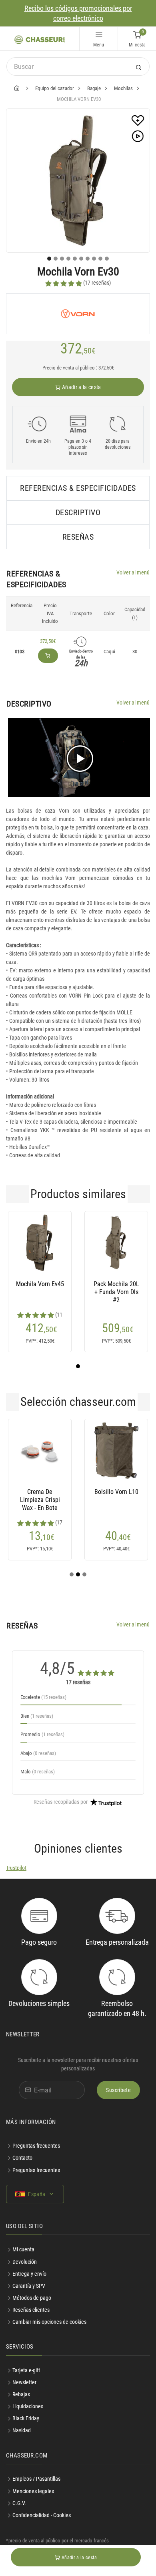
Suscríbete (118, 2090)
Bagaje (94, 88)
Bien (37, 1716)
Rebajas (21, 2394)
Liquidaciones (28, 2406)
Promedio (42, 1734)
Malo (38, 1772)
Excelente (43, 1697)
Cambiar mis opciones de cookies (49, 2322)
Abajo (38, 1753)
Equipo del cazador (55, 88)
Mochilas (123, 88)
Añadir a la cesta (81, 387)
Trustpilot (16, 1868)
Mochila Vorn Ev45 (40, 1284)
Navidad (22, 2430)
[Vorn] (78, 314)
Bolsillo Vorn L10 (116, 1492)
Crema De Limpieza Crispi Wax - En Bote (40, 1500)
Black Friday (26, 2418)
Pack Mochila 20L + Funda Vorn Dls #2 (116, 1292)
